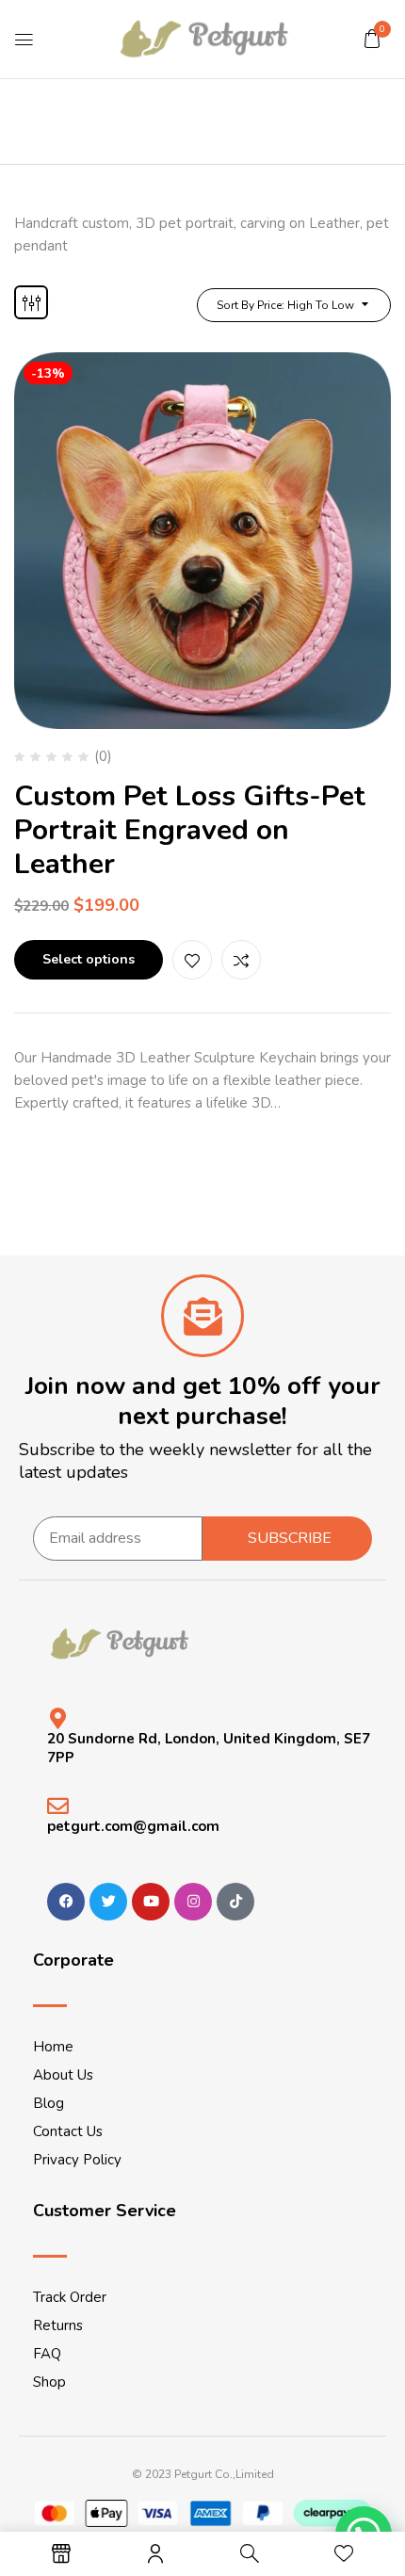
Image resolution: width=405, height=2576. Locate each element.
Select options (89, 959)
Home (53, 2047)
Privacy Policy (77, 2160)
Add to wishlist (192, 960)
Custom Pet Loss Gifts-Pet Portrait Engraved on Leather (190, 830)
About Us (63, 2075)
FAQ (47, 2354)
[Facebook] (66, 1902)
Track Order (70, 2297)
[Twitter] (108, 1902)
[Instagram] (193, 1902)
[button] (372, 39)
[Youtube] (151, 1902)
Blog (49, 2103)
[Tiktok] (235, 1902)
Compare (241, 960)
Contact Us (68, 2131)
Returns (58, 2325)
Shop (49, 2382)
